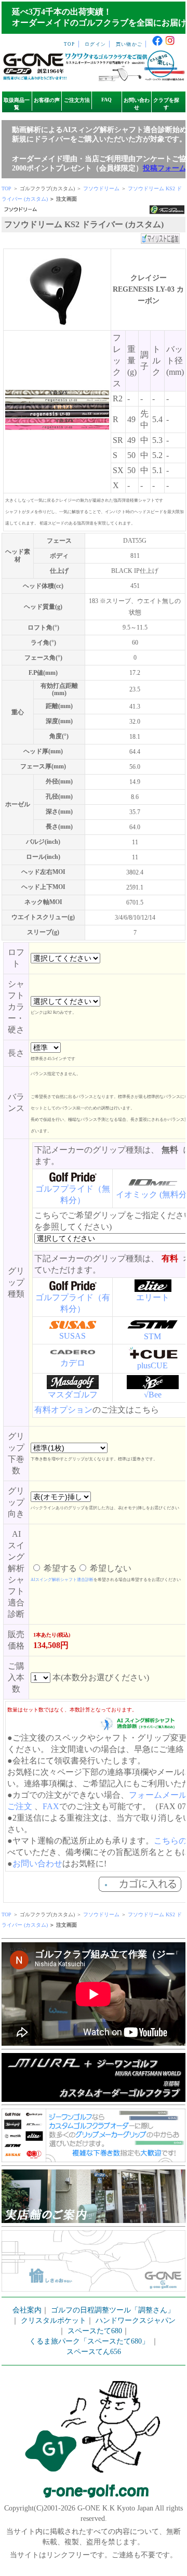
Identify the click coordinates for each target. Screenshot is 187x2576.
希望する (60, 1568)
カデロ (73, 1363)
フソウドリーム (101, 188)
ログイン (95, 44)
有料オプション (63, 1410)
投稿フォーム (165, 168)
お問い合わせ (137, 104)
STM (152, 1336)
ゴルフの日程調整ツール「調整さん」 (113, 2310)
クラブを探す (166, 104)
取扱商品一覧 (17, 104)
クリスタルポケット (54, 2320)
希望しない (111, 1568)
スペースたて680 (95, 2331)
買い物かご (129, 44)
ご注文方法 (77, 100)
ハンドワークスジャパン (136, 2320)
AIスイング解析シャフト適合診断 (62, 1580)
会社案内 (27, 2310)
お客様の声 (47, 100)
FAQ (106, 100)
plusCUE (152, 1365)
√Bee (153, 1395)
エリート (153, 1297)
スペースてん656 (94, 2352)
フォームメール (158, 1795)
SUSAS (72, 1336)
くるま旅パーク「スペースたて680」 (90, 2341)
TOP (70, 44)
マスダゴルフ (73, 1395)
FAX (51, 1806)
